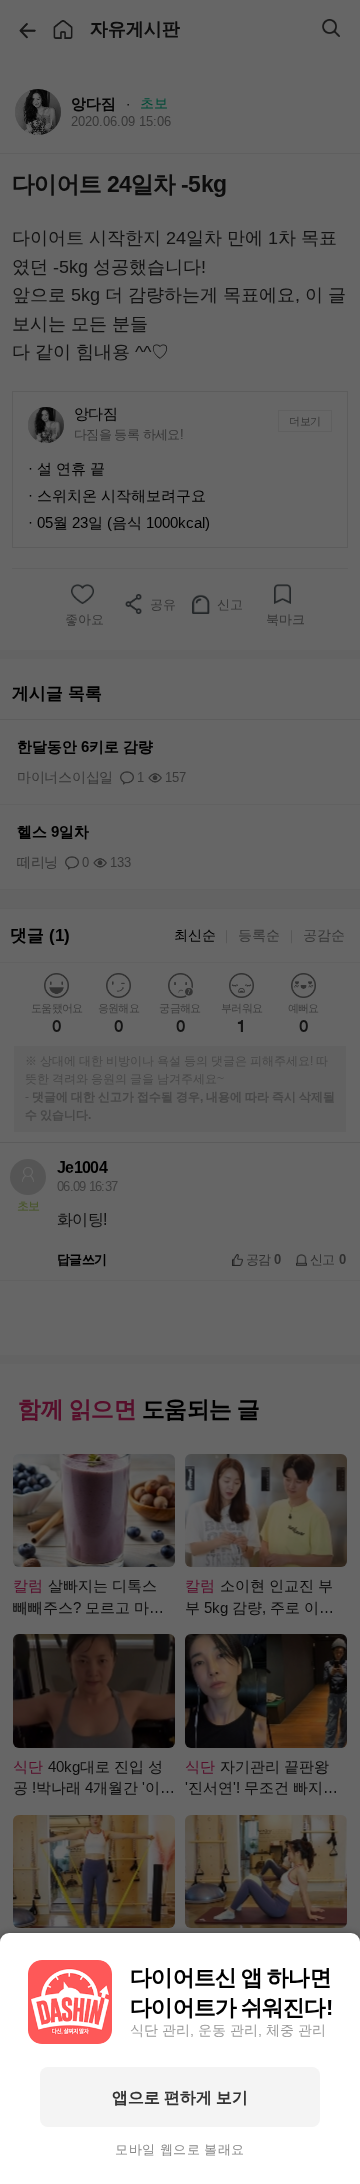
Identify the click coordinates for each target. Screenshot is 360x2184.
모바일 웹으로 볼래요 (179, 2150)
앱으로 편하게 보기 (180, 2097)
